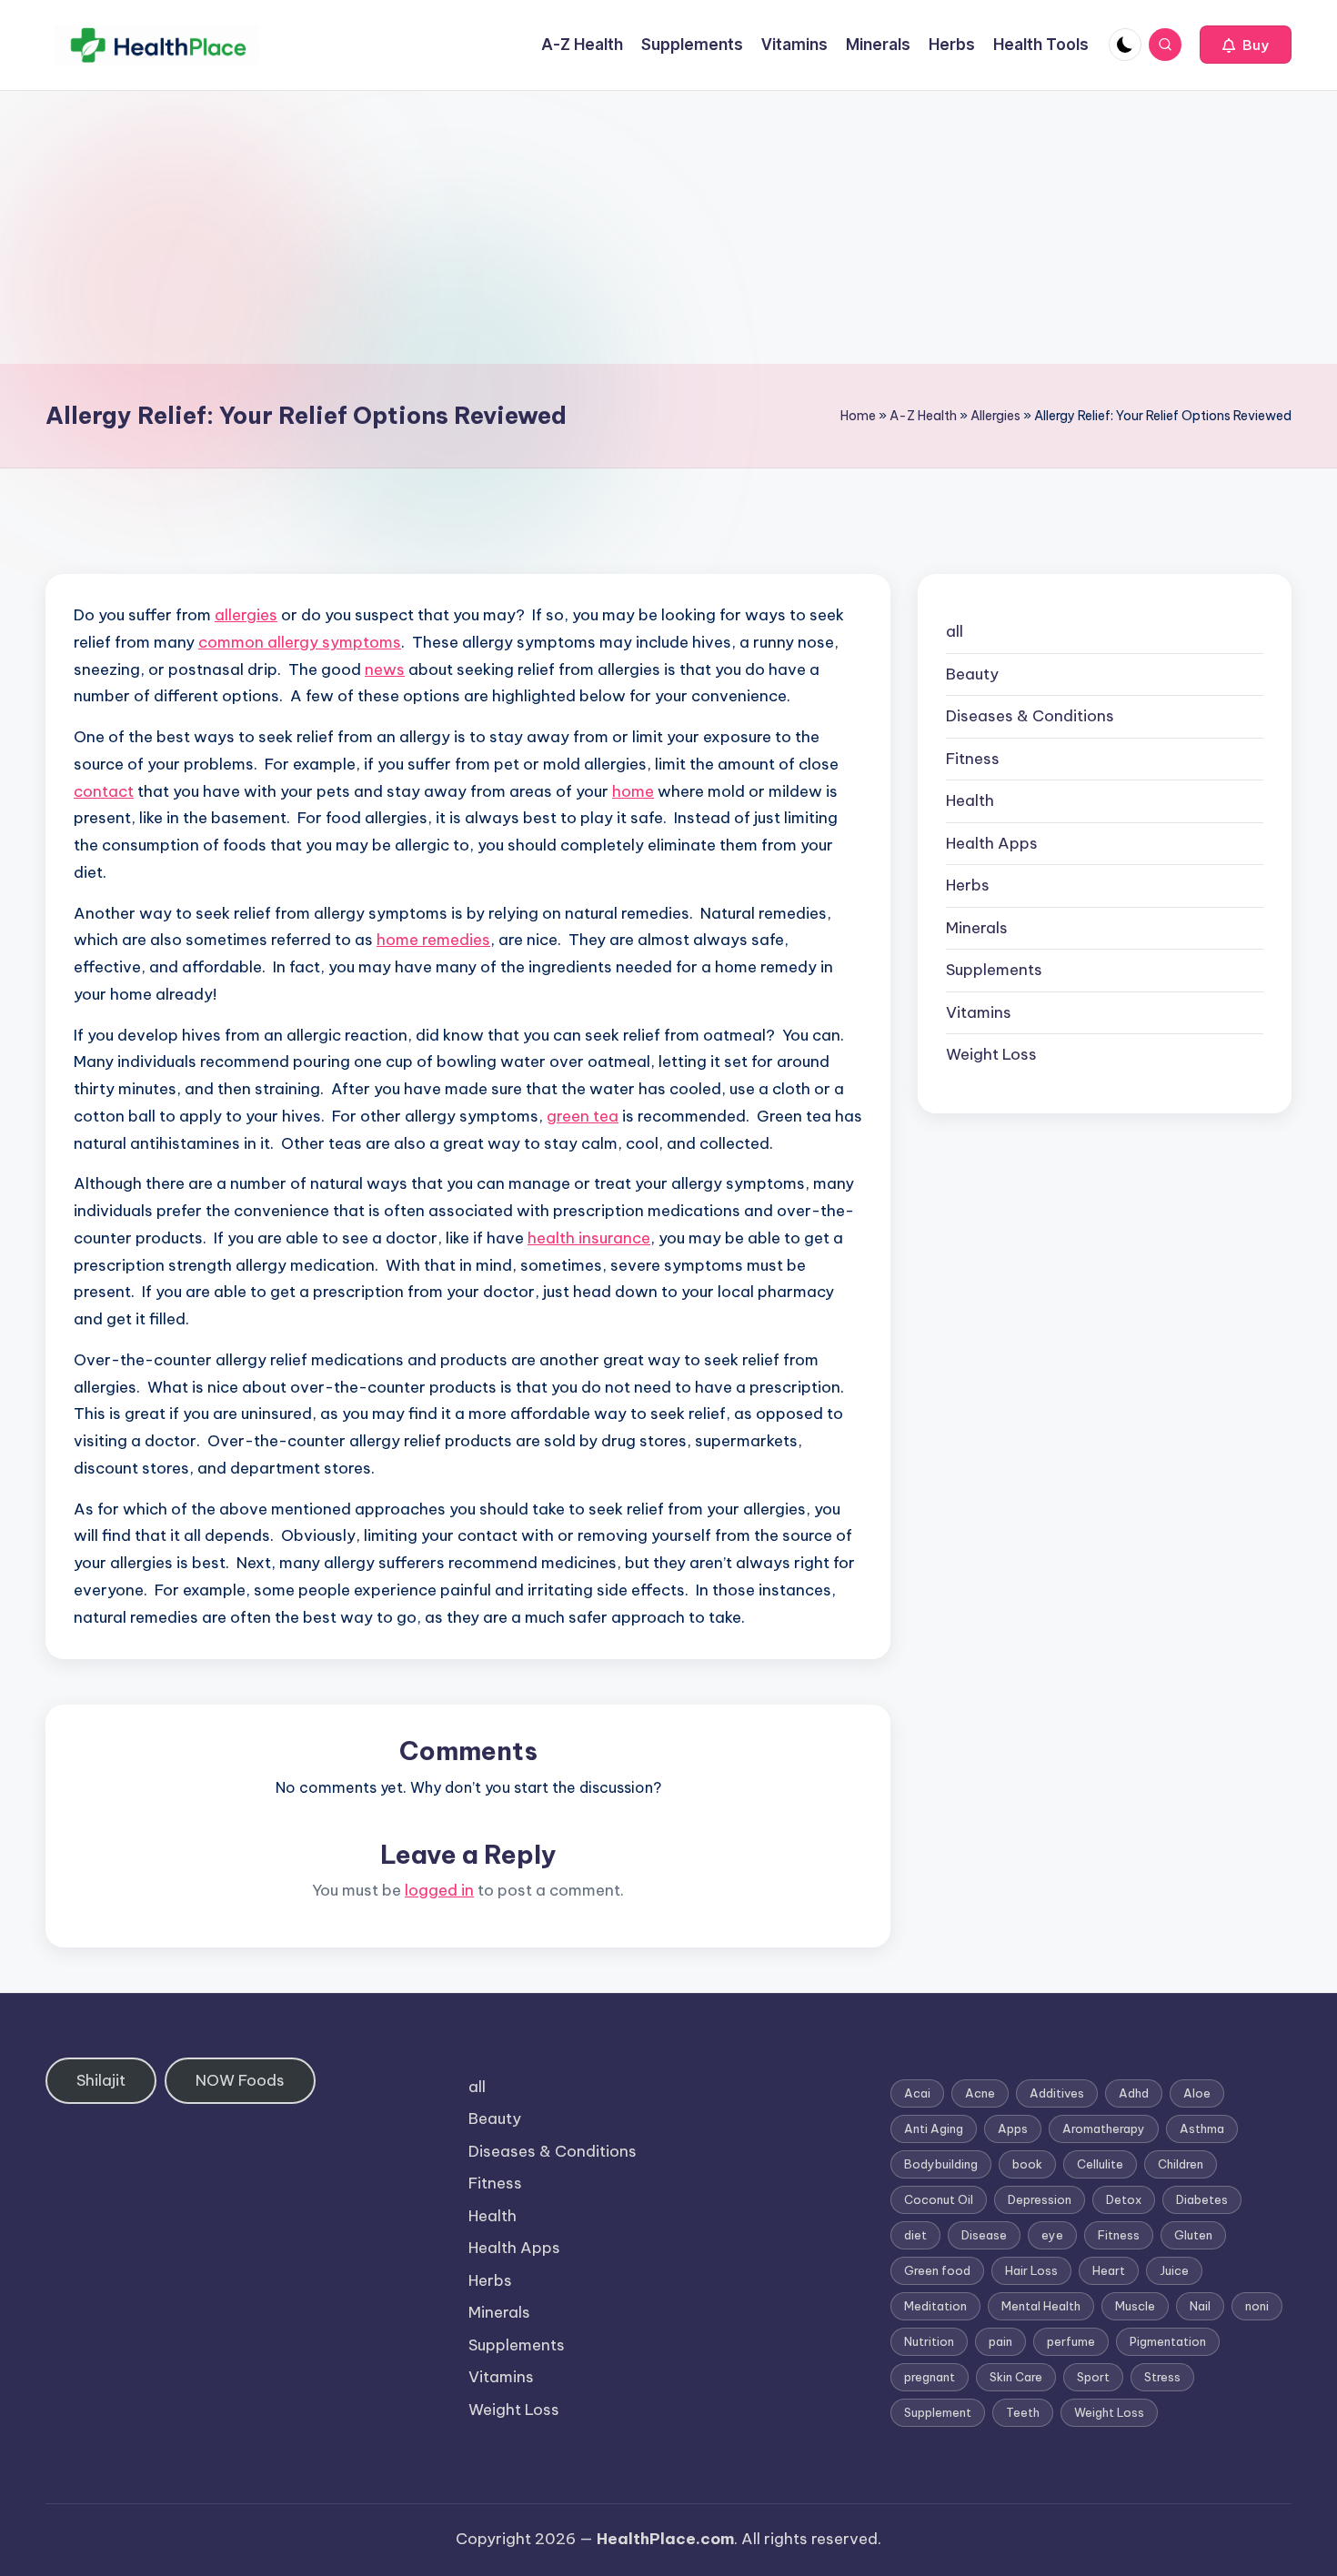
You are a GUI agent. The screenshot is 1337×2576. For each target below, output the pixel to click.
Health (970, 800)
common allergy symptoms (300, 642)
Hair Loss (1031, 2270)
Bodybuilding (941, 2164)
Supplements (994, 970)
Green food (937, 2270)
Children (1181, 2164)
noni (1257, 2306)
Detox (1124, 2199)
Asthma (1202, 2128)
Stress (1162, 2377)
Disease (984, 2235)
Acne (980, 2093)
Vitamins (979, 1012)
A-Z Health (923, 416)
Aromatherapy (1104, 2128)
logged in (439, 1890)
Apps (1013, 2128)
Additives (1057, 2093)
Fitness (973, 759)
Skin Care (1016, 2377)
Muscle (1135, 2306)
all (955, 631)
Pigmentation (1168, 2341)
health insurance (589, 1238)
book (1027, 2164)
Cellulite (1100, 2164)
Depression (1040, 2199)
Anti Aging (934, 2128)
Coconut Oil (939, 2199)
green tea (583, 1116)
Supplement (938, 2412)
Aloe (1197, 2093)
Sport (1093, 2377)
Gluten (1193, 2235)
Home (858, 416)
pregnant (930, 2377)
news (385, 669)
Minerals (977, 928)
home (633, 791)
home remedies (433, 940)
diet (915, 2235)
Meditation (935, 2306)
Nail (1200, 2306)
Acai (917, 2093)
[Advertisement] (668, 227)
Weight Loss (991, 1054)
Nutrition (929, 2341)
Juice (1174, 2270)
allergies (246, 615)
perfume (1071, 2341)
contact (104, 791)
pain (1000, 2341)
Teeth (1023, 2412)
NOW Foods (240, 2080)
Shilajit (101, 2080)
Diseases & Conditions (1030, 716)
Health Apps (992, 843)
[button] (1246, 45)
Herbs (968, 885)
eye (1052, 2235)
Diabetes (1202, 2199)
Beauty (972, 674)
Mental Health (1041, 2306)
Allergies (995, 416)
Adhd (1134, 2093)
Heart (1109, 2270)
